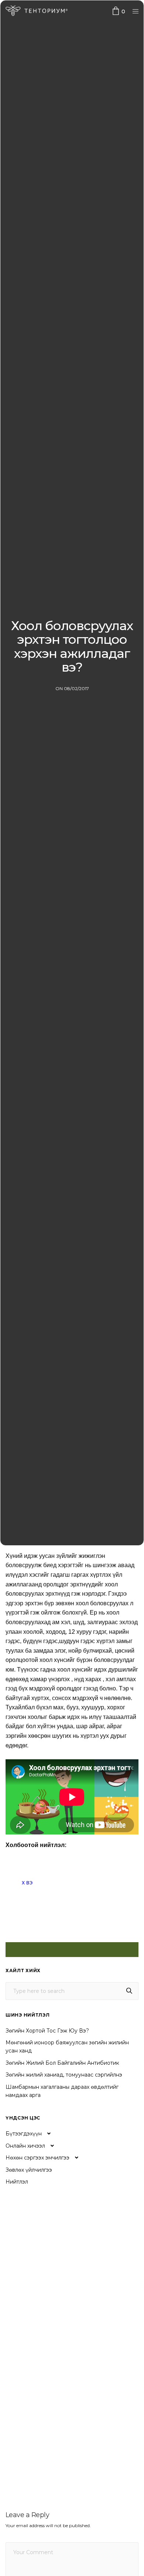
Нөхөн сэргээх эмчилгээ (37, 2158)
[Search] (129, 1991)
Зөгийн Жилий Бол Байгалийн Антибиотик (62, 2063)
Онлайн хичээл (25, 2146)
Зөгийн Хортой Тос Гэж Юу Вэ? (47, 2031)
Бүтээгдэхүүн (24, 2134)
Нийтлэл (17, 2182)
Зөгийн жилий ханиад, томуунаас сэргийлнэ (64, 2075)
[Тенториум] (37, 11)
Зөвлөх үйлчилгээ (29, 2170)
